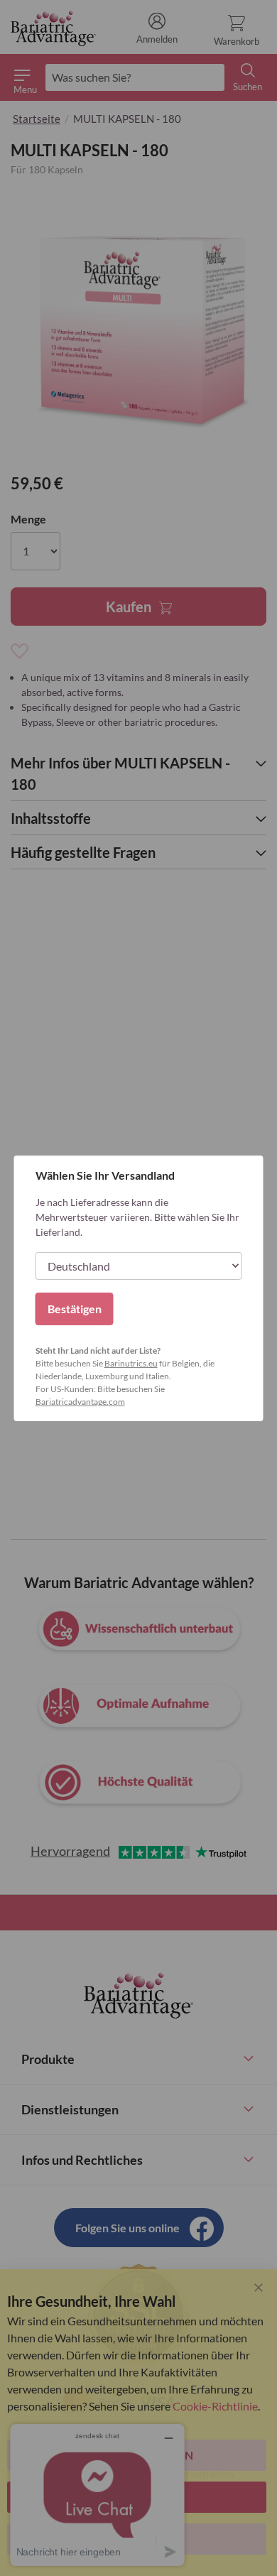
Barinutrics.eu (131, 1363)
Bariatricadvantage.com (80, 1402)
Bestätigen (75, 1309)
